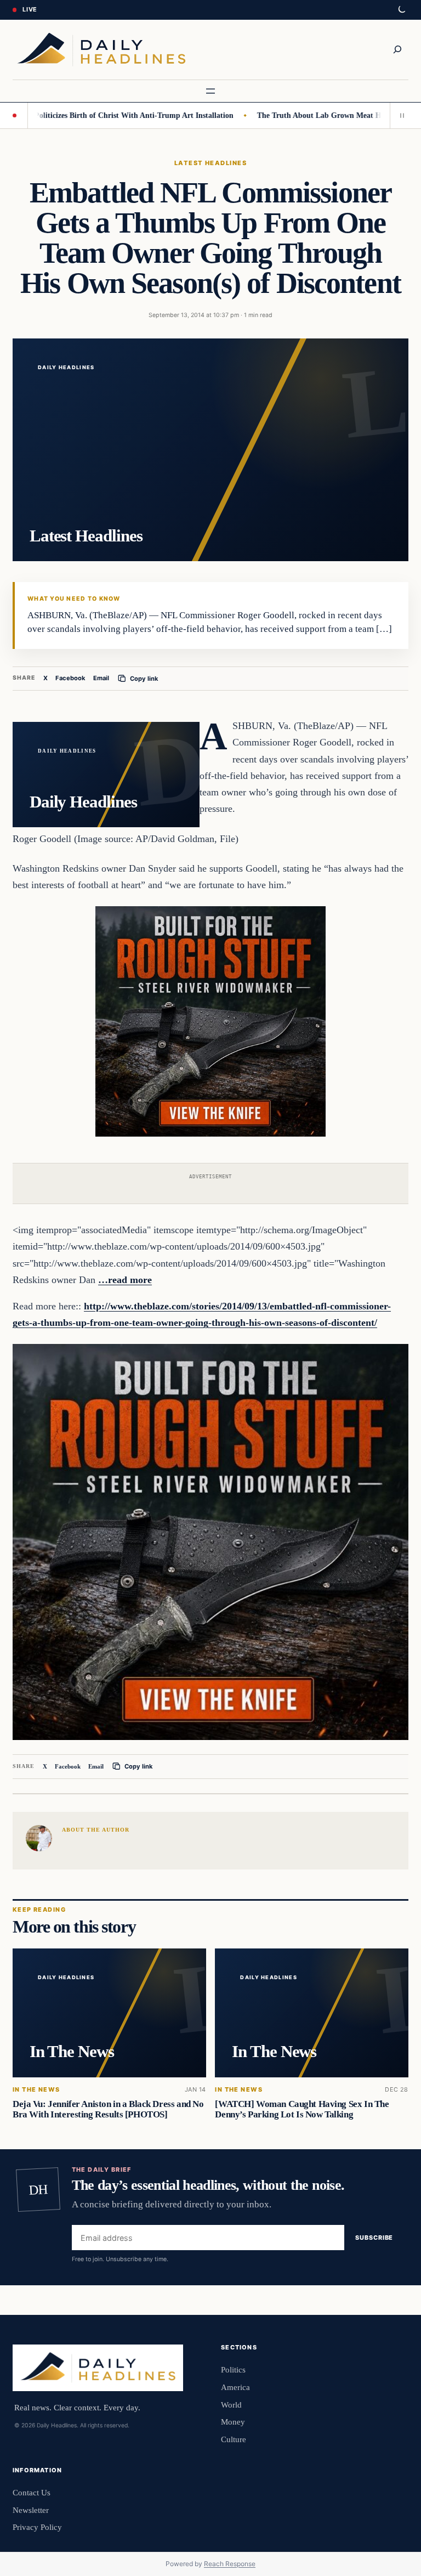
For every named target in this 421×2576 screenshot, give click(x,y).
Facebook (70, 678)
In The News (36, 2090)
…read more (125, 1280)
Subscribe (374, 2238)
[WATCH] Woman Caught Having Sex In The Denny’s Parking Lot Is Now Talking (302, 2109)
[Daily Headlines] (101, 50)
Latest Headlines (210, 163)
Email (101, 678)
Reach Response (230, 2564)
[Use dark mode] (401, 10)
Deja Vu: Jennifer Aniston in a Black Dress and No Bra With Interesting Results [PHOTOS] (108, 2109)
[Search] (397, 49)
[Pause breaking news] (399, 115)
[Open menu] (210, 91)
